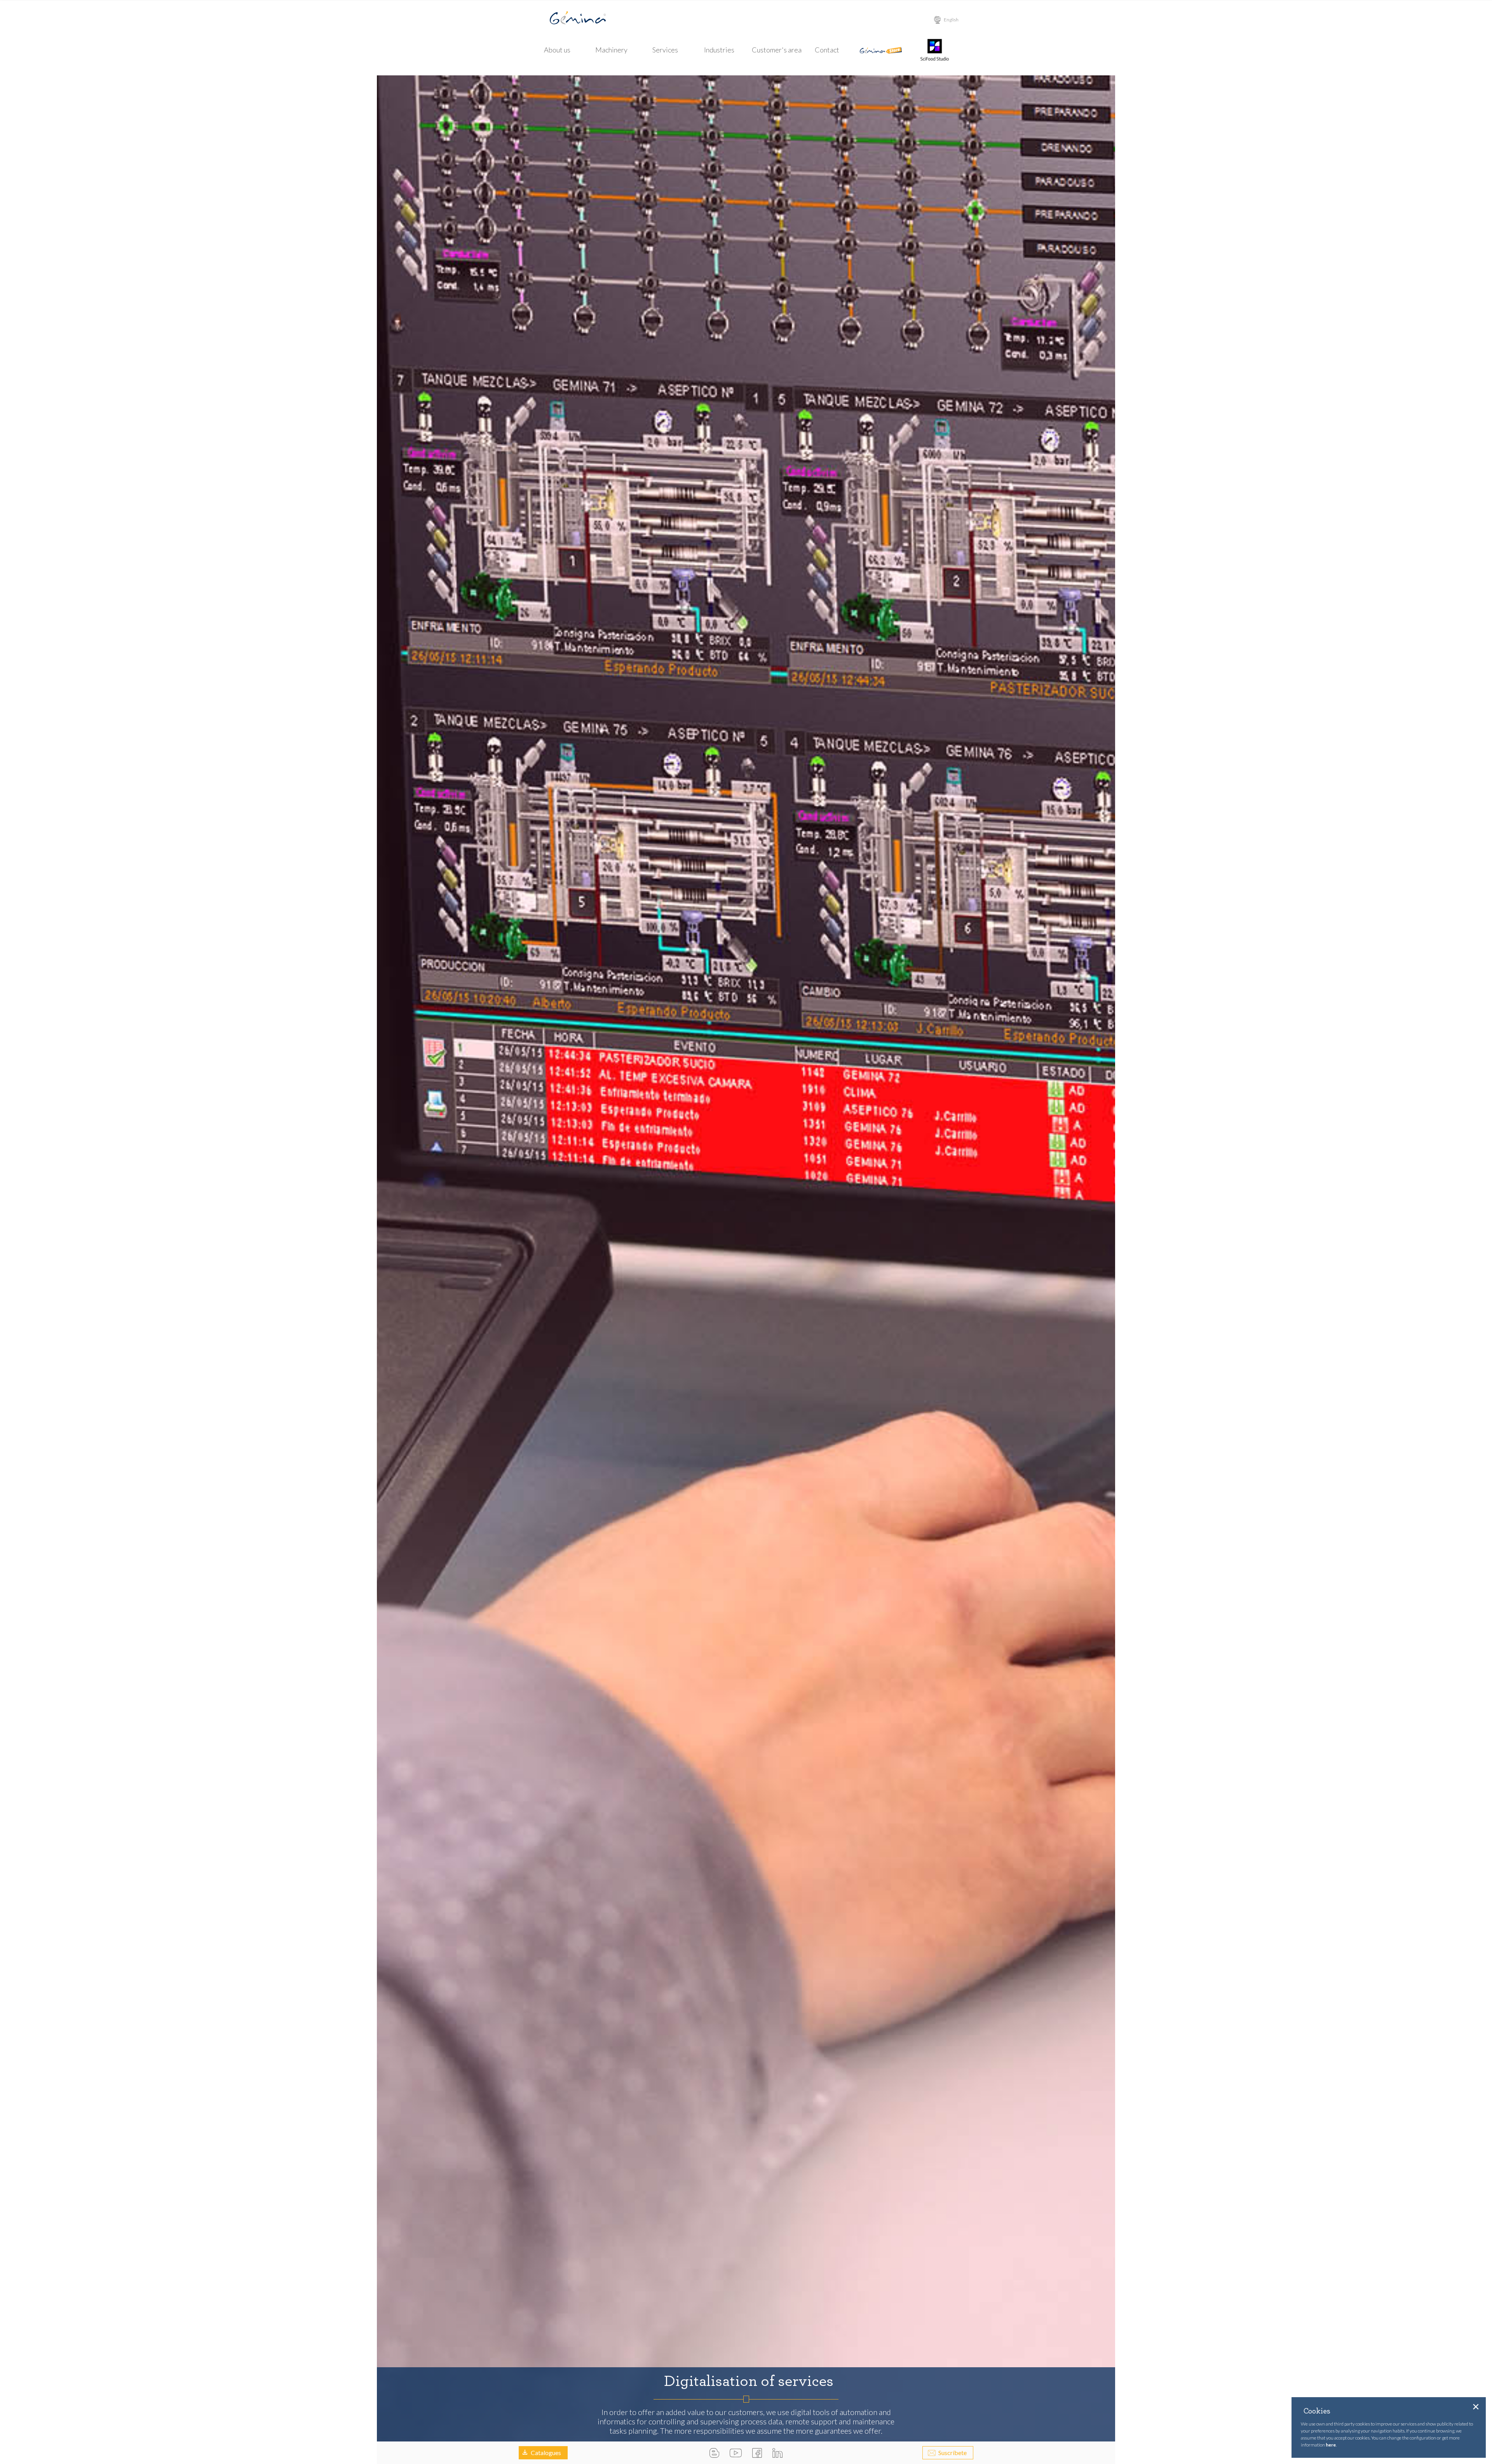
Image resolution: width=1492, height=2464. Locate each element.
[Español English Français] (952, 20)
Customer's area (777, 50)
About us (557, 50)
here (1331, 2445)
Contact (827, 50)
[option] (746, 1258)
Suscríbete (953, 2453)
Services (665, 50)
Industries (719, 50)
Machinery (611, 50)
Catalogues (546, 2453)
